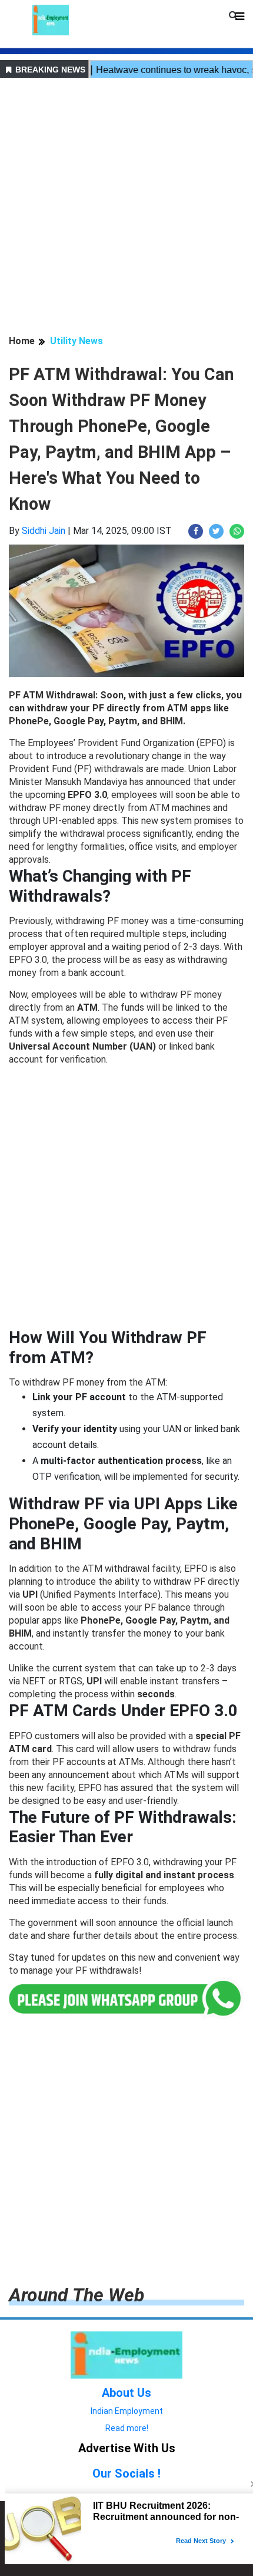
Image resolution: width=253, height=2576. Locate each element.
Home (22, 341)
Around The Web (76, 2295)
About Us (126, 2393)
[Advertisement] (126, 208)
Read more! (127, 2428)
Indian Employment (127, 2411)
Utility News (76, 341)
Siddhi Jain (44, 531)
